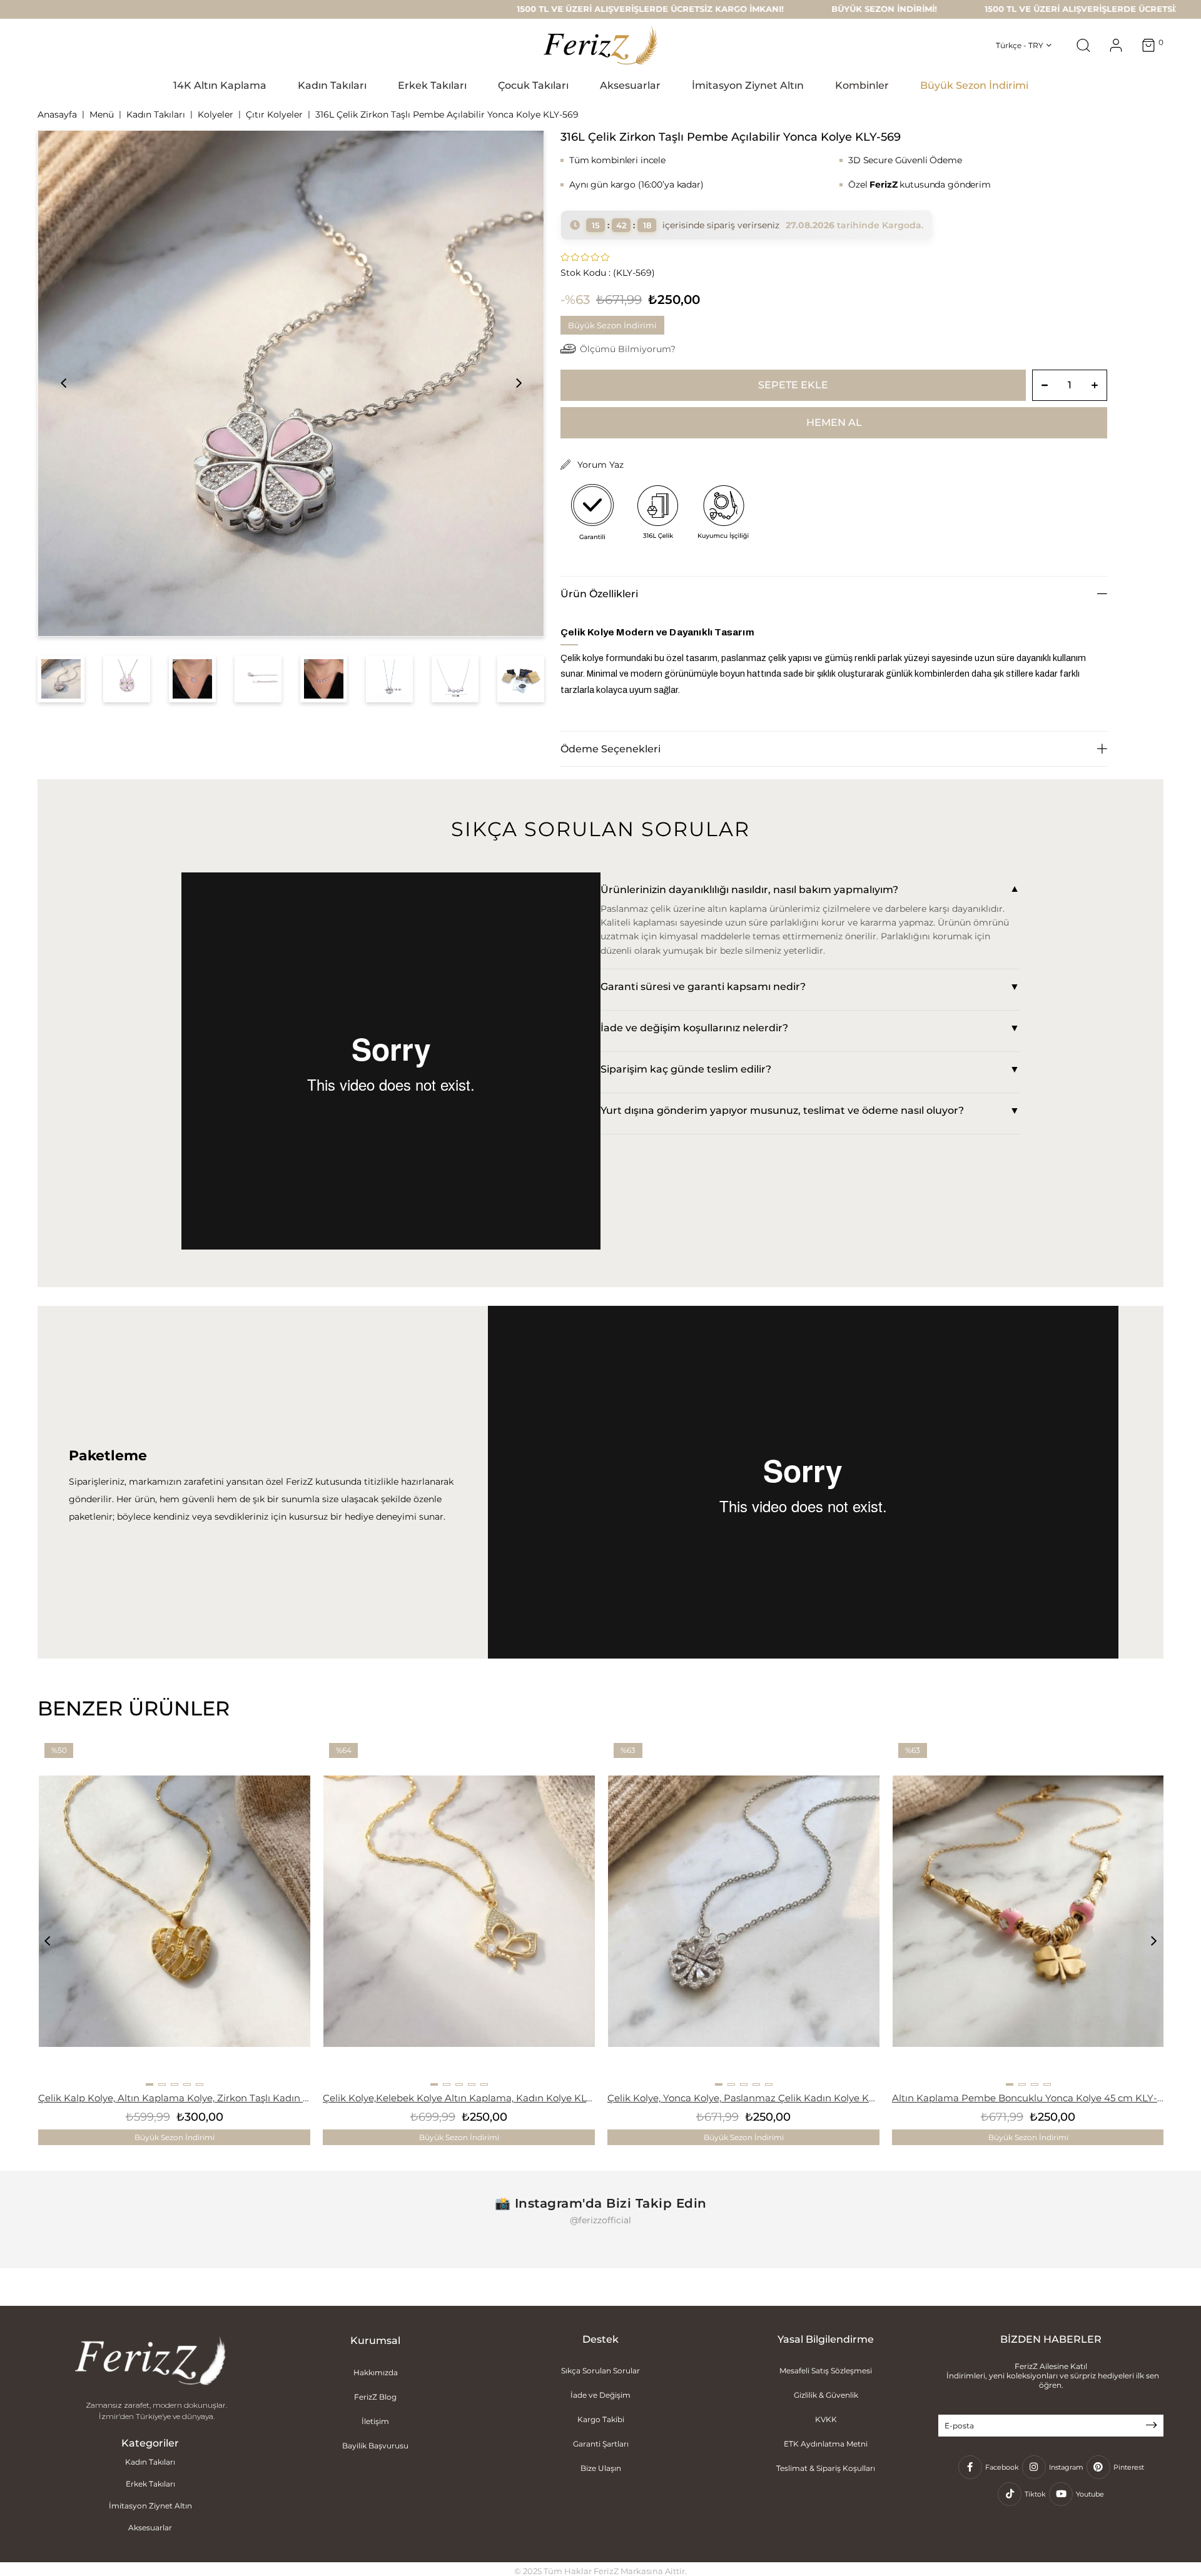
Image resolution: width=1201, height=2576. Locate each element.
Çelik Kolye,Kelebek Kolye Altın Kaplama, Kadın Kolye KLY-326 (459, 2098)
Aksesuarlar (150, 2528)
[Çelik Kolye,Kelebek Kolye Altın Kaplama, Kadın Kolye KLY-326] (459, 1911)
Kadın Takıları (150, 2462)
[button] (149, 2084)
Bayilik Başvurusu (375, 2446)
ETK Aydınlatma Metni (826, 2444)
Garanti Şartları (601, 2444)
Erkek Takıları (150, 2484)
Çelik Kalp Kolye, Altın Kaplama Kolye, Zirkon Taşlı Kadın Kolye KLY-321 (174, 2098)
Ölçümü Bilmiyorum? (628, 349)
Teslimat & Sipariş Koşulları (826, 2468)
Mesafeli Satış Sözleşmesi (826, 2371)
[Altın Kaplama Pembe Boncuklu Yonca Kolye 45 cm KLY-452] (1028, 1911)
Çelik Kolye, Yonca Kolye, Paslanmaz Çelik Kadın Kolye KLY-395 (743, 2098)
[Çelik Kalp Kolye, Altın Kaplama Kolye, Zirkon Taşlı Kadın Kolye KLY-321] (175, 1911)
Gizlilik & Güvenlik (826, 2395)
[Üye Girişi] (1116, 45)
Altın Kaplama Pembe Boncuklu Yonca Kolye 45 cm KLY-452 (1028, 2098)
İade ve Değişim (600, 2395)
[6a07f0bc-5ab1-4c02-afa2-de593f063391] (150, 2362)
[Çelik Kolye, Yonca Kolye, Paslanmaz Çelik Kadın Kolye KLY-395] (744, 1911)
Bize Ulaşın (601, 2468)
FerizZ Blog (375, 2397)
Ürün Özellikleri (599, 594)
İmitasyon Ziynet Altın (150, 2506)
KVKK (826, 2419)
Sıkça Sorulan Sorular (600, 2371)
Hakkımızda (376, 2372)
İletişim (375, 2421)
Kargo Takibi (601, 2419)
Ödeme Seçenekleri (611, 749)
